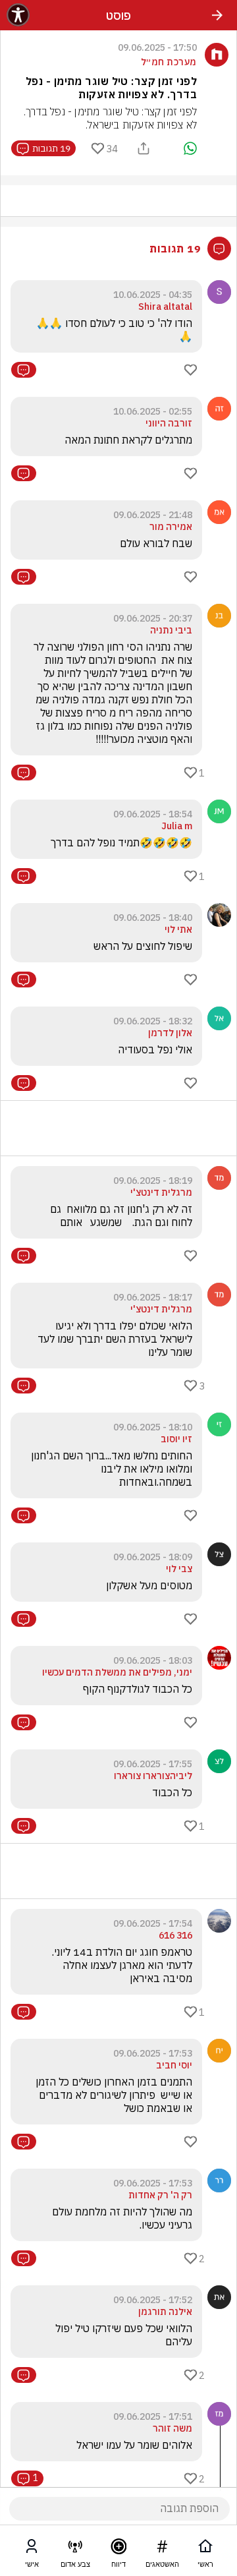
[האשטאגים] (162, 2549)
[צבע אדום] (75, 2549)
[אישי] (32, 2549)
